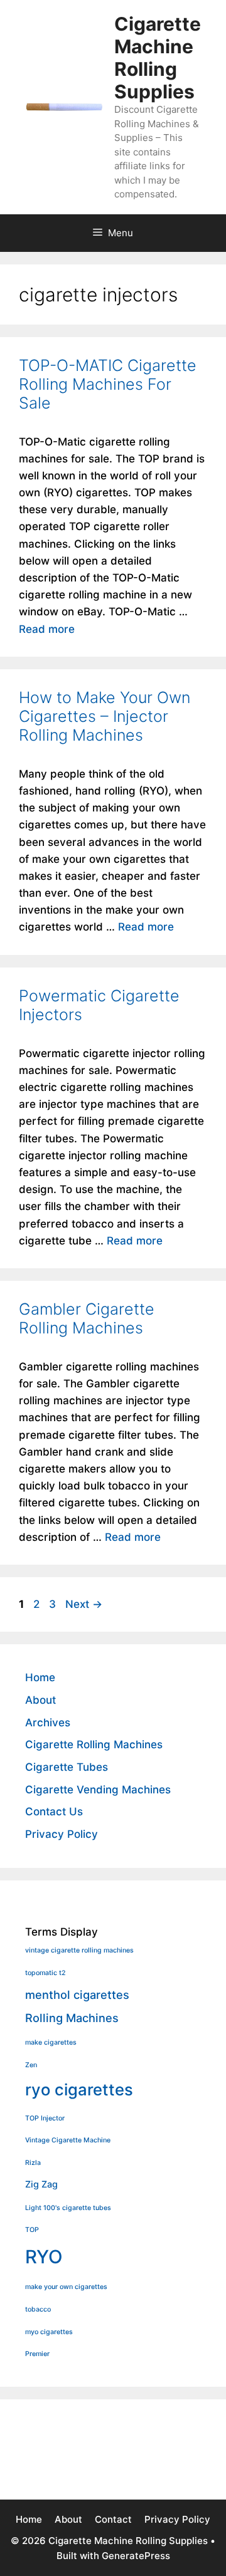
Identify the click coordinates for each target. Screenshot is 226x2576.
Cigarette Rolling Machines (94, 1744)
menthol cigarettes (77, 1995)
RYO (44, 2257)
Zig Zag (41, 2184)
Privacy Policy (62, 1834)
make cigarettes (51, 2042)
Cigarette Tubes (67, 1767)
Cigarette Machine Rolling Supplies (158, 58)
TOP (32, 2230)
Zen (31, 2065)
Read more (47, 629)
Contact (113, 2519)
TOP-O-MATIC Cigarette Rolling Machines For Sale (108, 384)
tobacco (38, 2309)
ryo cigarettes (79, 2089)
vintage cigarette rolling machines (79, 1950)
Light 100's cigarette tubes (68, 2208)
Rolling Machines (72, 2018)
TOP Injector (45, 2118)
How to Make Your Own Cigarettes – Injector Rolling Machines (105, 716)
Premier (37, 2354)
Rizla (33, 2163)
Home (40, 1677)
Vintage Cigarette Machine (68, 2140)
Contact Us (54, 1812)
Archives (48, 1723)
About (40, 1700)
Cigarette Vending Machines (98, 1790)
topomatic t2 (46, 1973)
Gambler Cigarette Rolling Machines (87, 1318)
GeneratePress (136, 2556)
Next (84, 1604)
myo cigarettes (49, 2332)
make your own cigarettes (66, 2287)
